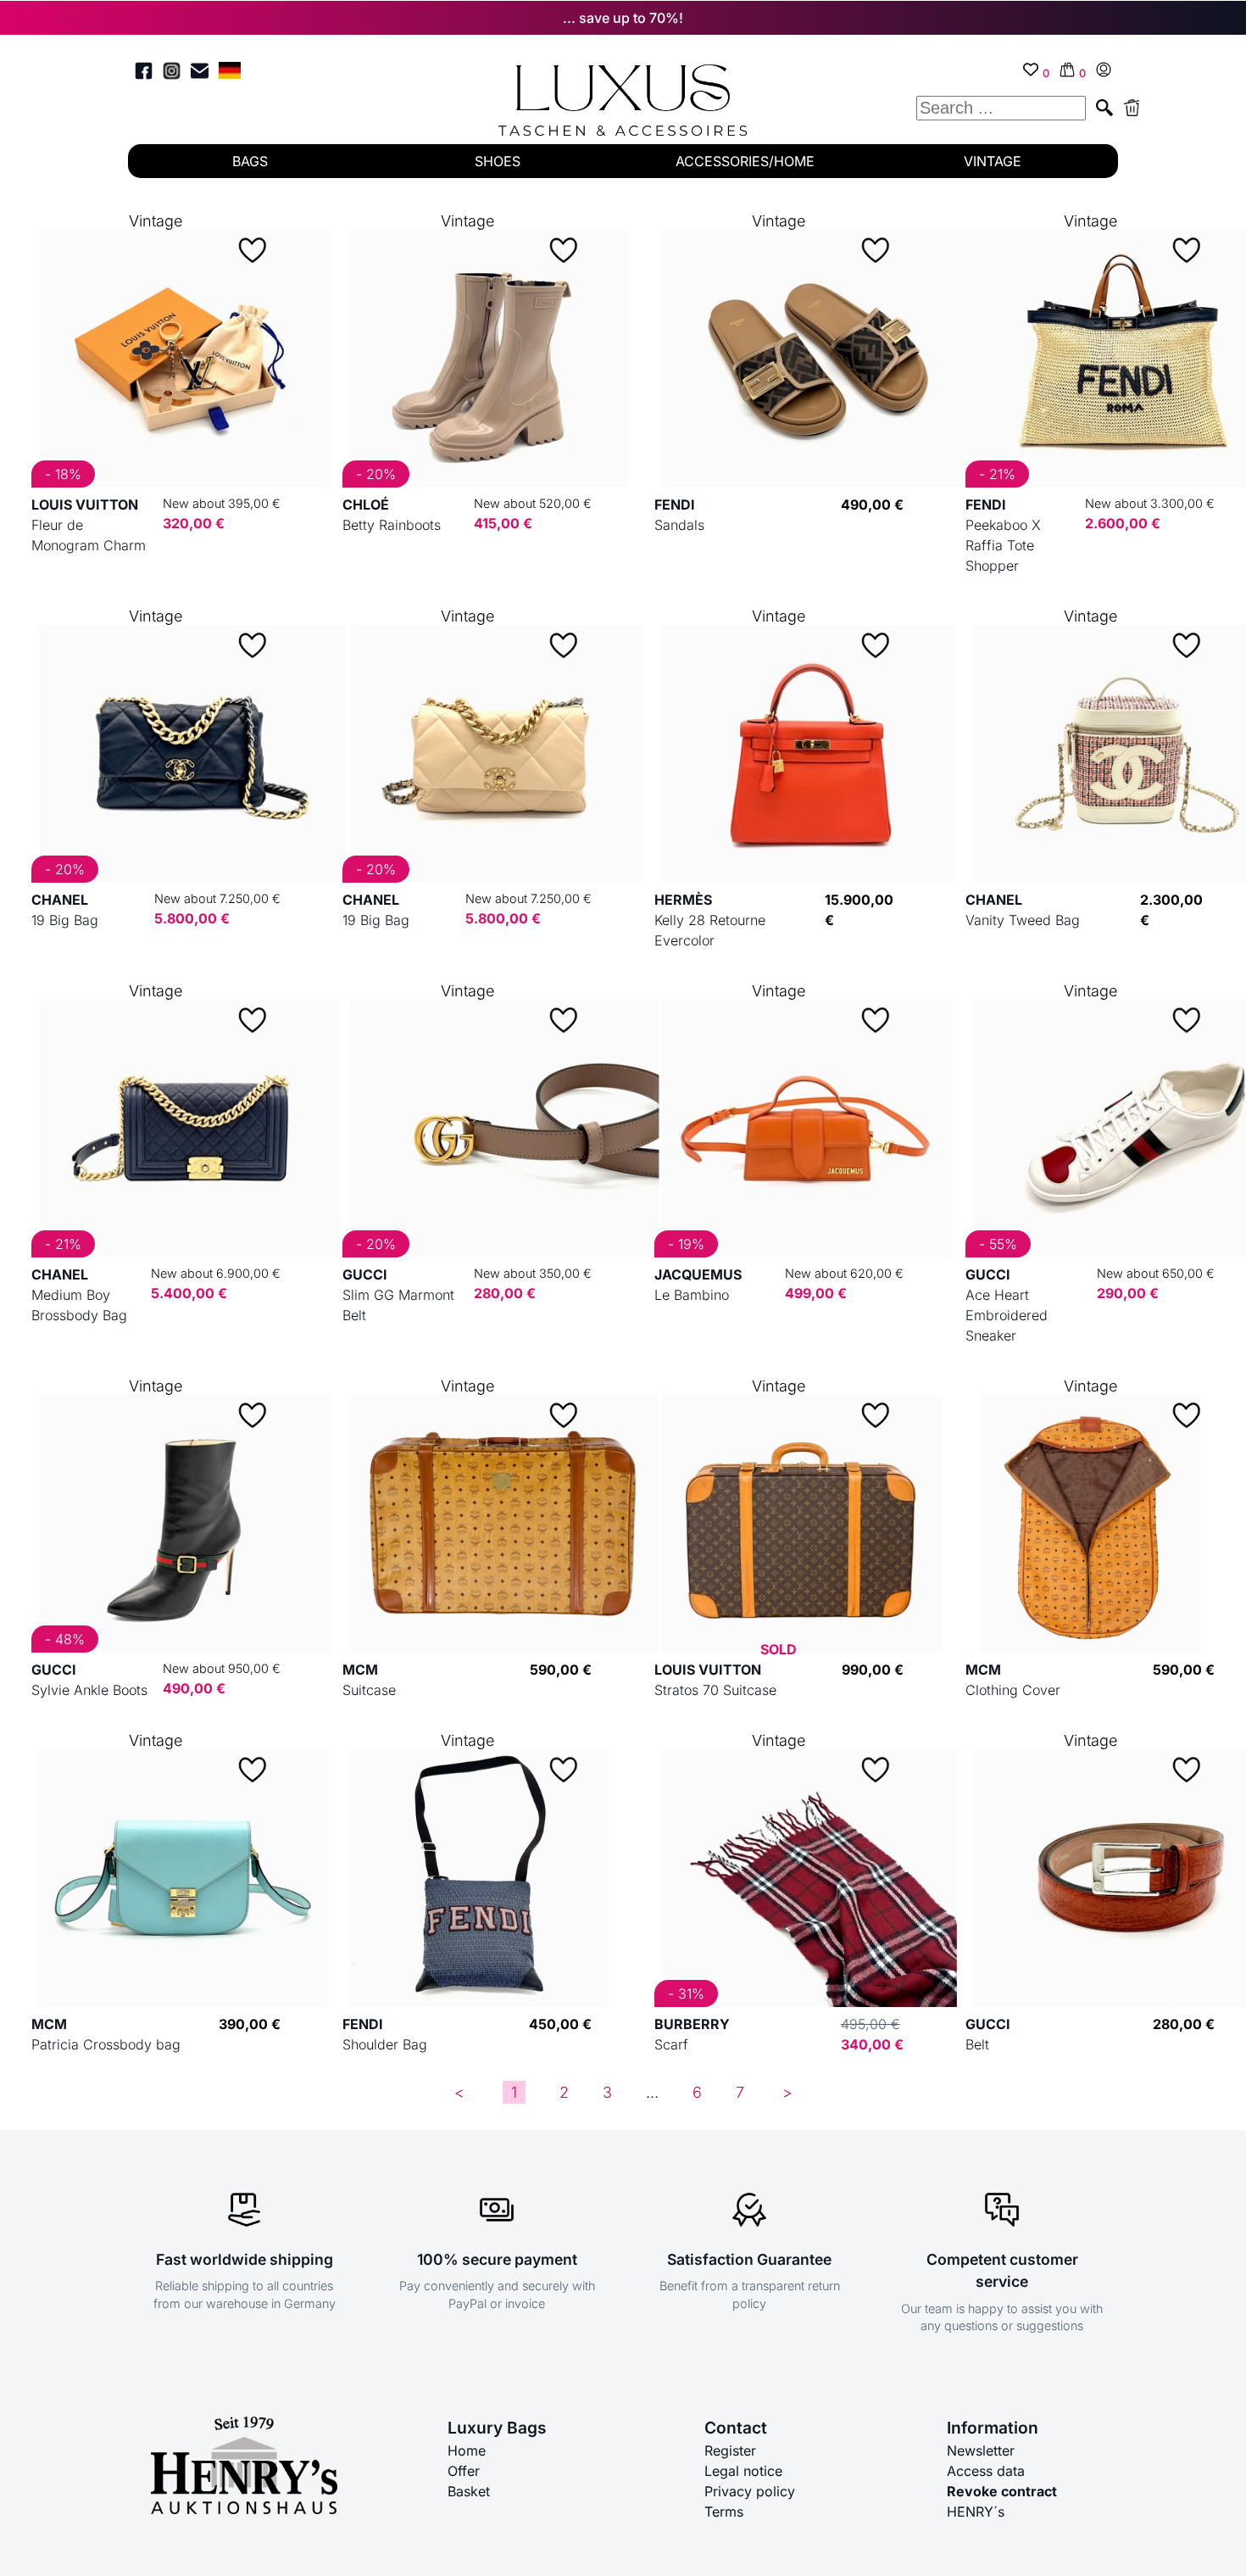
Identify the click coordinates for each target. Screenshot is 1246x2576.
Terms (724, 2512)
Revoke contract (1002, 2491)
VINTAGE (993, 161)
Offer (464, 2471)
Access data (986, 2471)
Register (730, 2451)
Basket (469, 2491)
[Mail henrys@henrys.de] (200, 73)
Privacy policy (750, 2491)
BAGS (250, 161)
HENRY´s (976, 2512)
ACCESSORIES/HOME (745, 161)
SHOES (498, 161)
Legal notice (743, 2471)
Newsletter (981, 2451)
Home (467, 2451)
